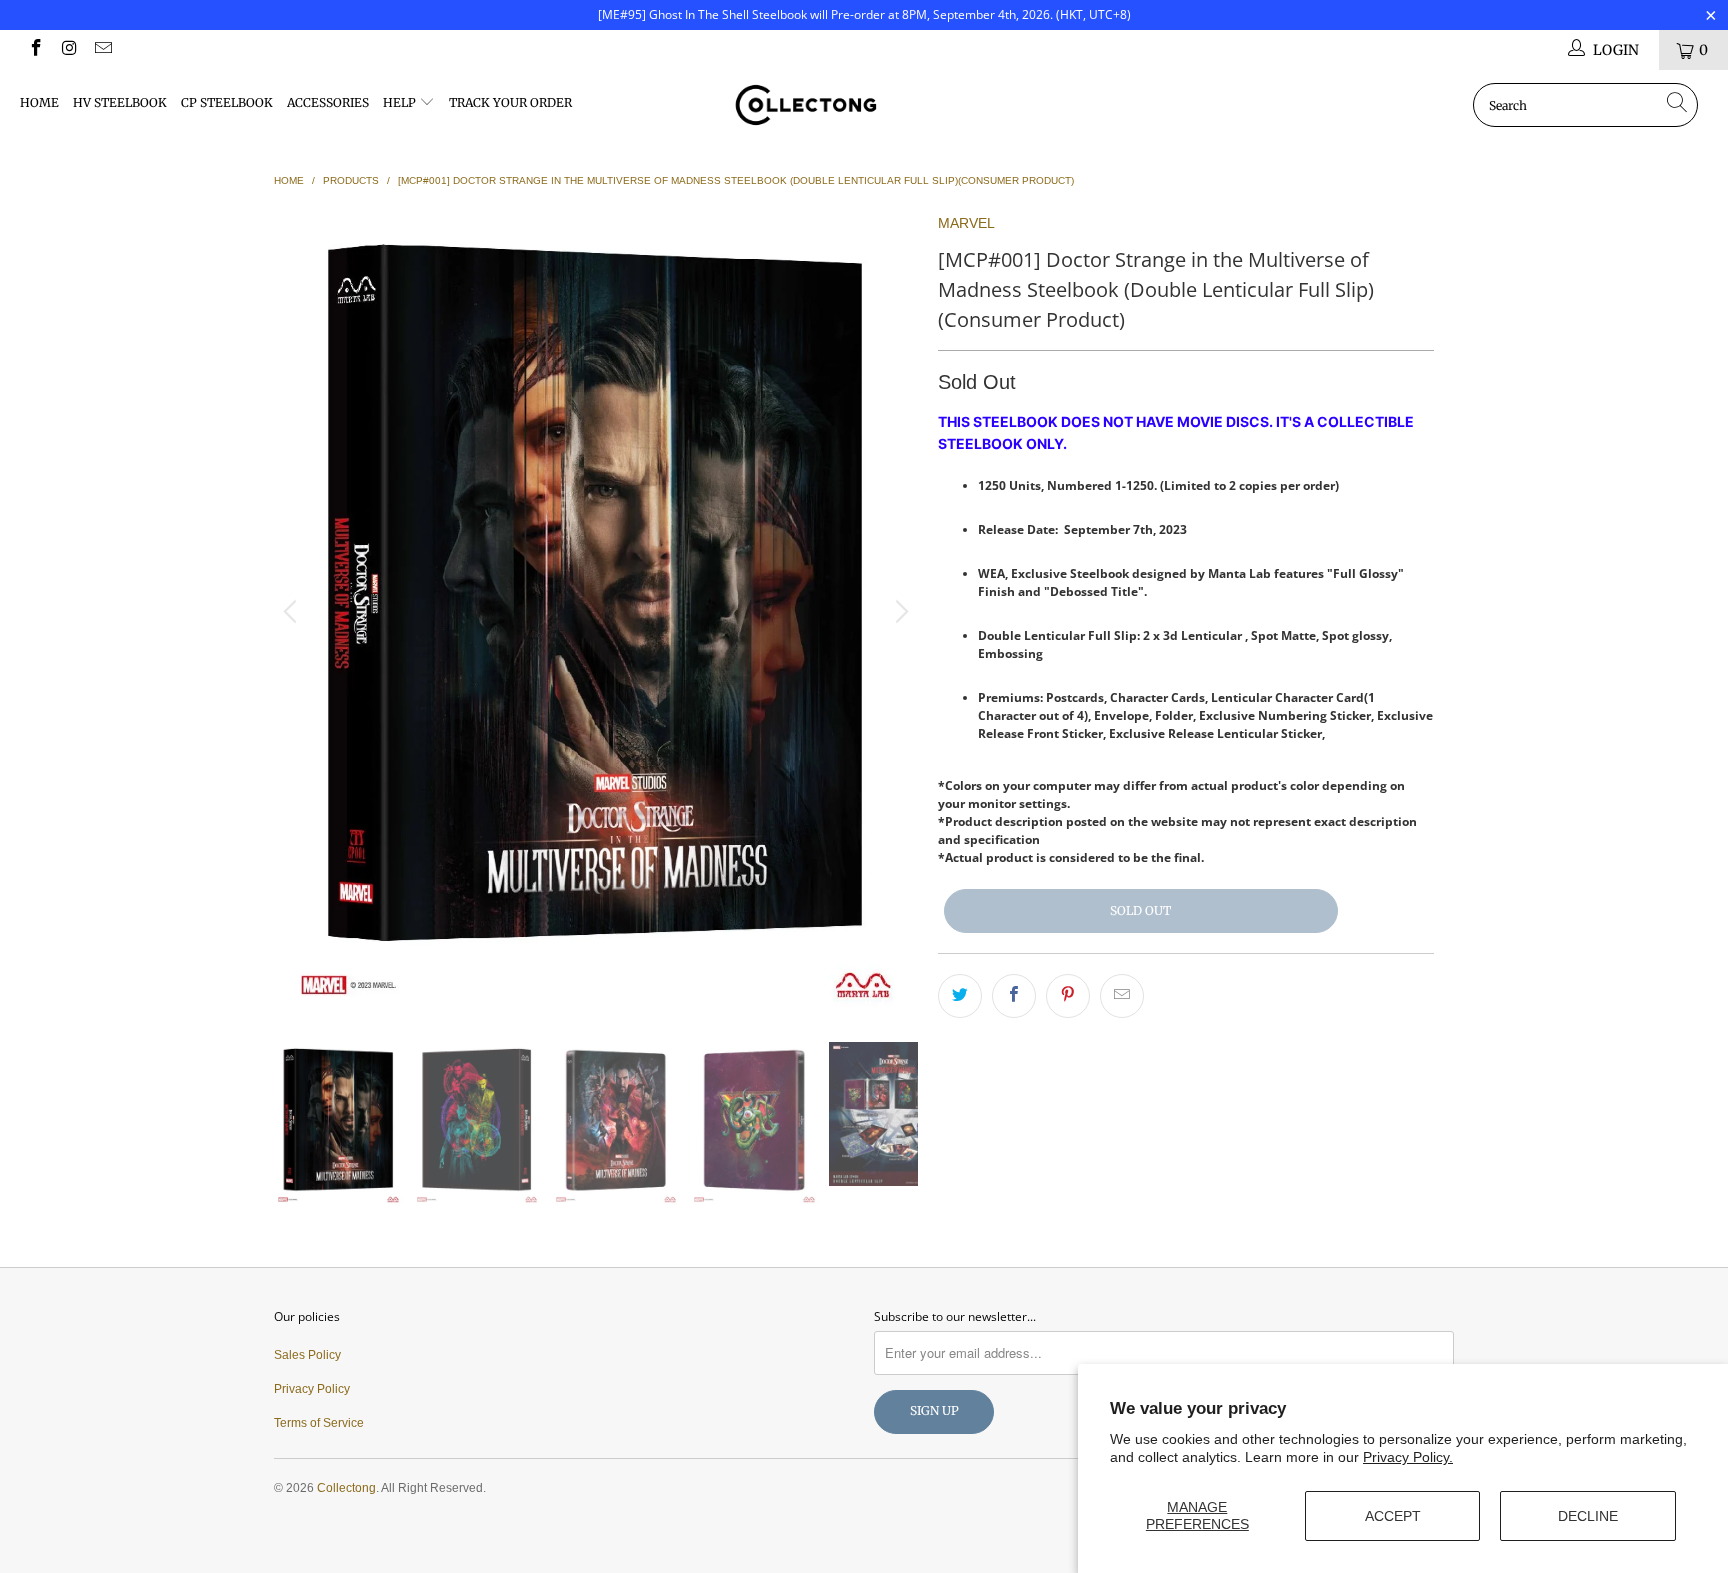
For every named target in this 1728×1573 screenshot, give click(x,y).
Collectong (346, 1488)
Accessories (328, 102)
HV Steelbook (120, 102)
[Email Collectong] (102, 50)
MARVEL (966, 223)
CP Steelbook (227, 102)
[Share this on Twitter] (960, 996)
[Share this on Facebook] (1014, 996)
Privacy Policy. (1408, 1457)
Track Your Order (510, 102)
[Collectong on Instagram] (69, 50)
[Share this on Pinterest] (1068, 996)
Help (401, 102)
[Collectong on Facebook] (35, 50)
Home (39, 102)
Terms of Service (319, 1423)
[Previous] (293, 612)
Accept (1393, 1516)
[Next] (899, 612)
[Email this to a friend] (1122, 996)
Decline (1588, 1516)
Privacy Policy (312, 1389)
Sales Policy (307, 1355)
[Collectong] (864, 105)
